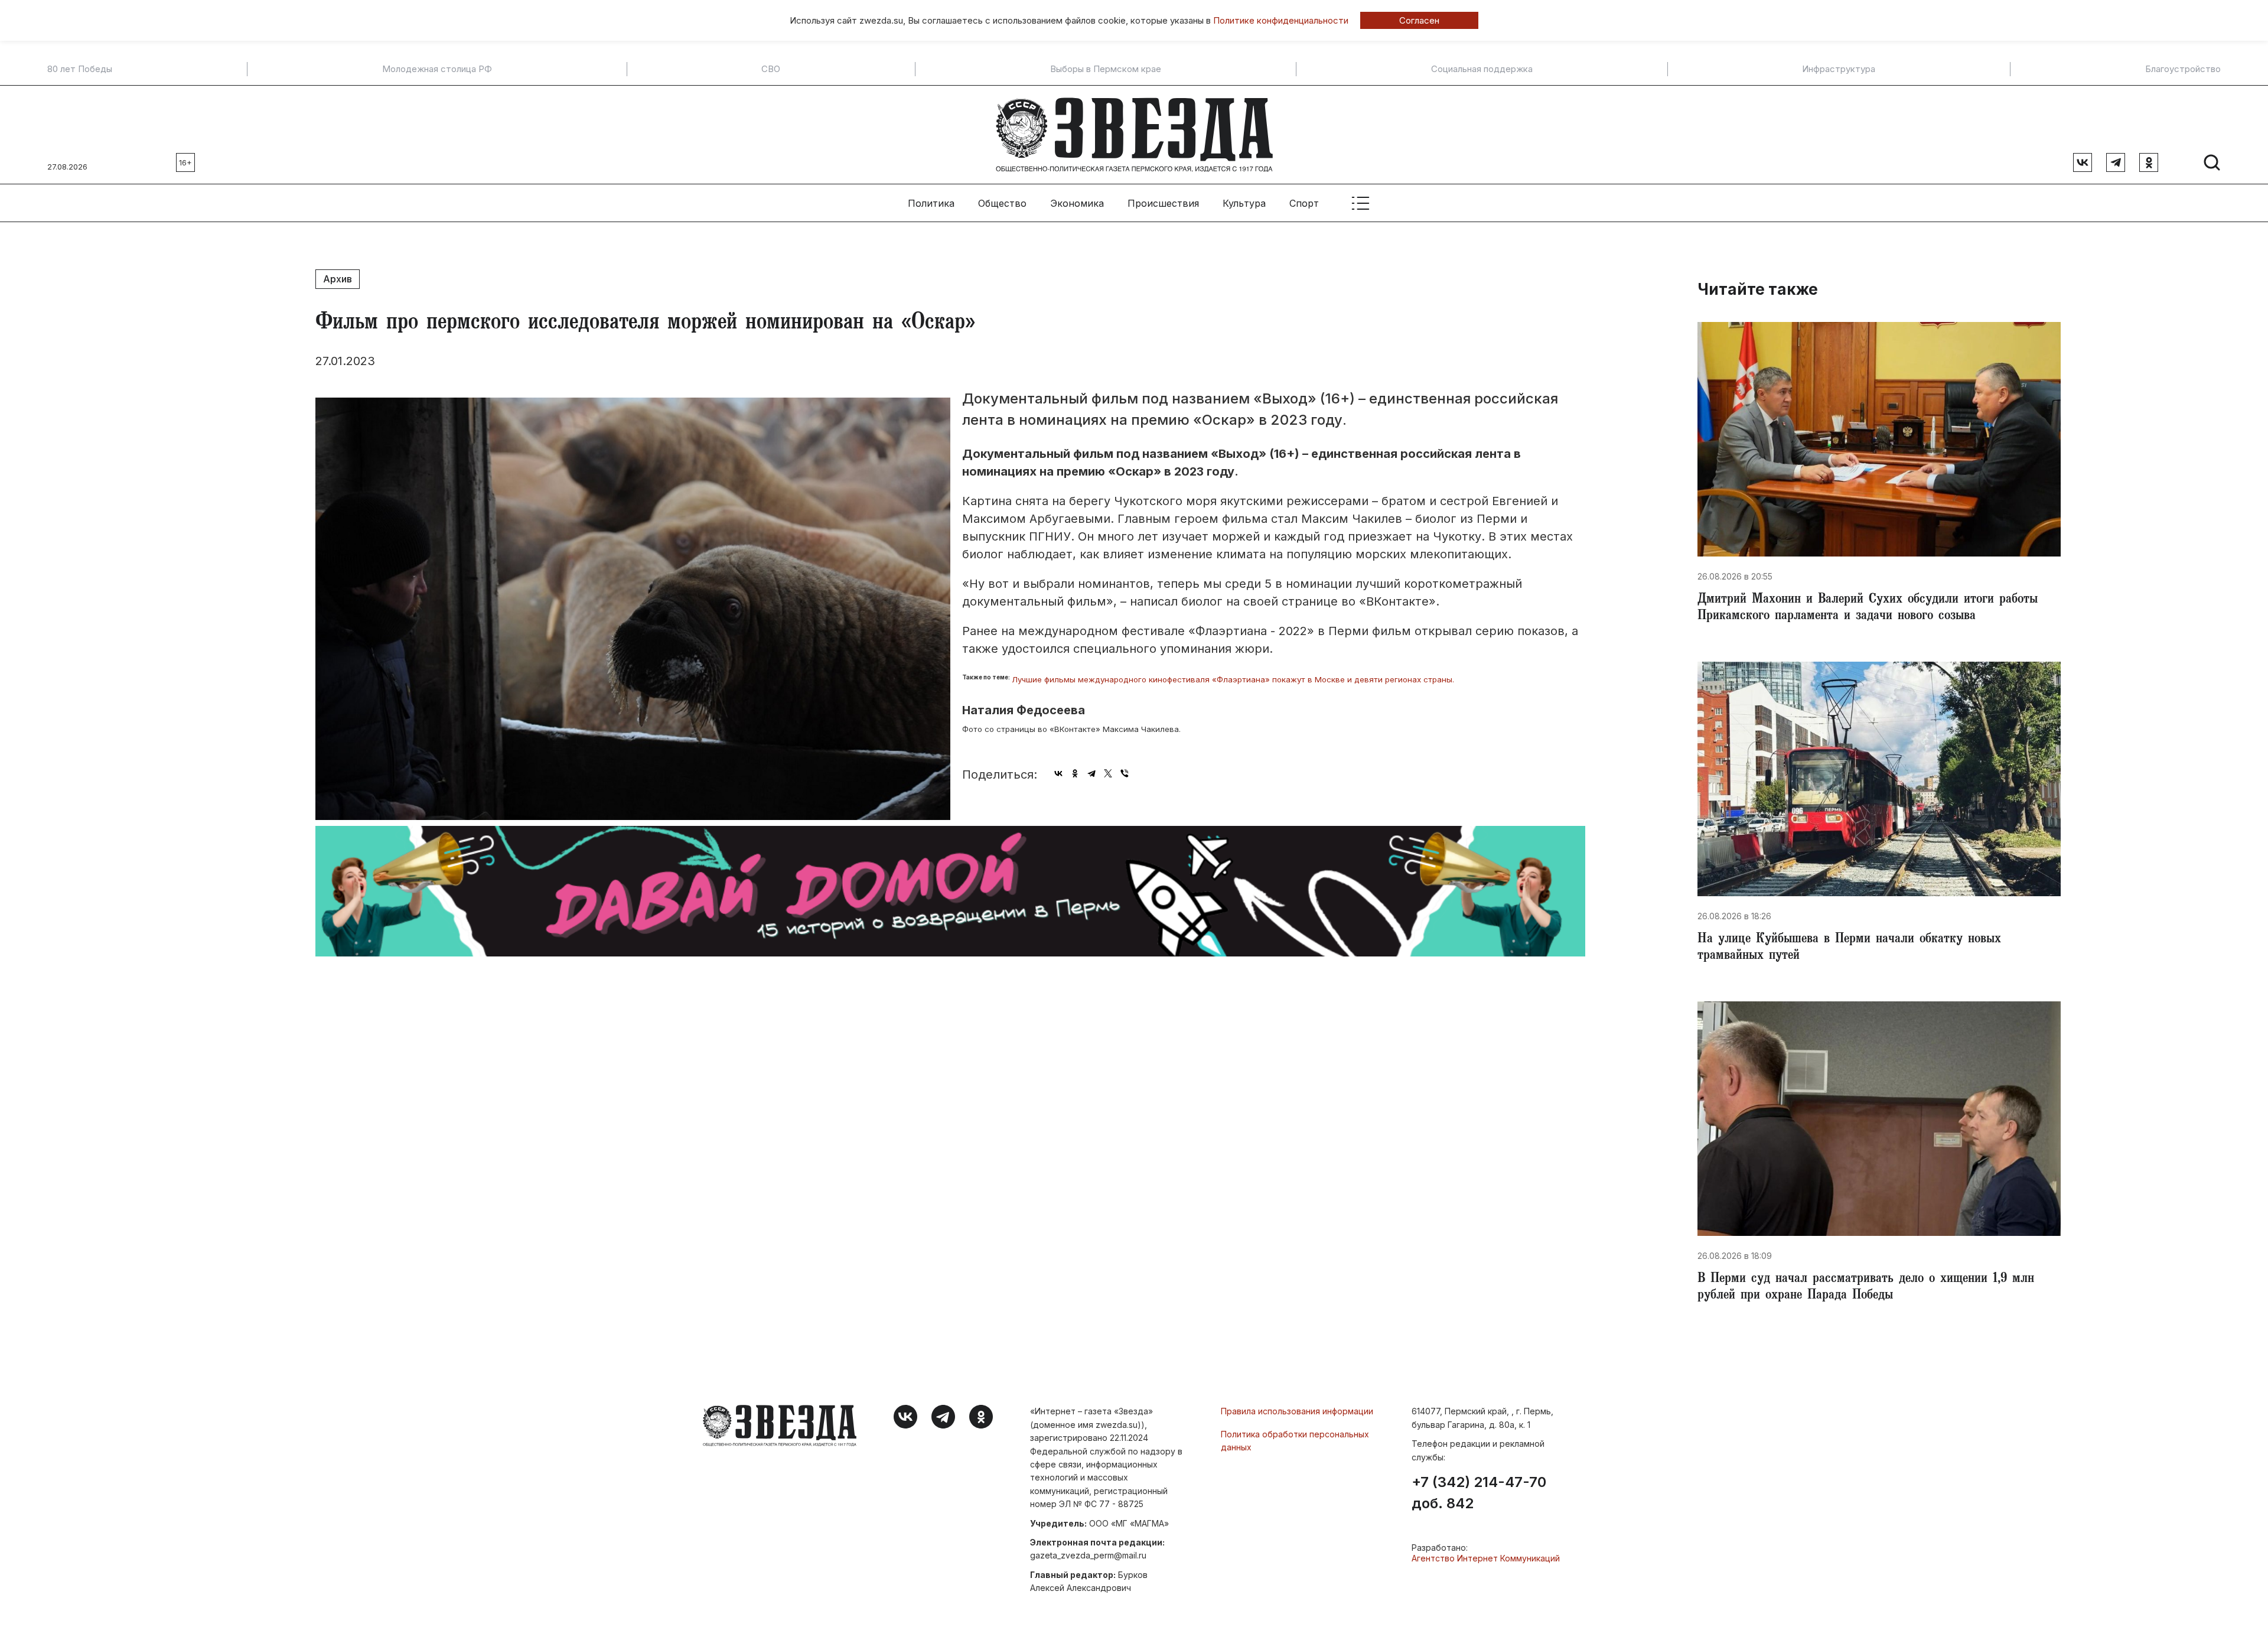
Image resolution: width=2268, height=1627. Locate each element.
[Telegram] (1091, 773)
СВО (771, 69)
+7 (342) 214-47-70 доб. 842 (1479, 1493)
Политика (931, 203)
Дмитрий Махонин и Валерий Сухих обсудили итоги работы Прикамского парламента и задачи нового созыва (1868, 609)
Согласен (1419, 20)
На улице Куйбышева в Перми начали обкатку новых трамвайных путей (1849, 948)
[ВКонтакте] (1058, 773)
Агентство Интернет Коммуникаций (1486, 1558)
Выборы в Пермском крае (1106, 69)
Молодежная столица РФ (437, 69)
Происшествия (1163, 203)
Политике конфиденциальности (1281, 20)
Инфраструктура (1839, 69)
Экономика (1077, 203)
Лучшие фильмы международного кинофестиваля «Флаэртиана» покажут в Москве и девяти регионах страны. (1233, 679)
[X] (1108, 773)
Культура (1244, 203)
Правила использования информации (1297, 1411)
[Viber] (1125, 773)
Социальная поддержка (1482, 69)
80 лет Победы (80, 69)
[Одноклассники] (1075, 773)
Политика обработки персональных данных (1295, 1441)
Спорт (1304, 203)
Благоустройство (2183, 69)
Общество (1002, 203)
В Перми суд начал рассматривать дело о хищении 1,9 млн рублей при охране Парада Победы (1866, 1288)
